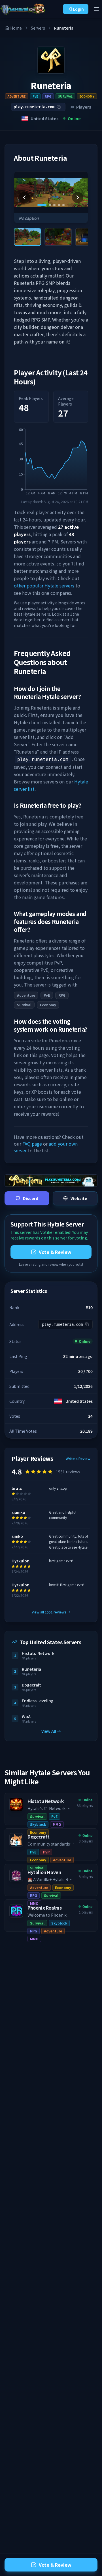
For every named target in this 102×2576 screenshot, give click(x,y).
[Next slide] (78, 197)
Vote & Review (55, 1252)
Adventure (17, 96)
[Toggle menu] (96, 9)
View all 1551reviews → (51, 1612)
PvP (46, 1852)
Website (79, 1198)
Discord (31, 1198)
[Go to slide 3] (54, 205)
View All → (51, 1731)
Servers (38, 28)
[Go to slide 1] (42, 205)
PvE (35, 96)
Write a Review (78, 1459)
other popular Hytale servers (44, 585)
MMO (57, 1824)
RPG (48, 96)
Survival (65, 96)
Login (78, 9)
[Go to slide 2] (50, 205)
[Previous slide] (24, 197)
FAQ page (32, 1144)
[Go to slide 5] (63, 205)
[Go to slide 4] (59, 205)
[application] (51, 463)
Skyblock (38, 1824)
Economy (87, 96)
